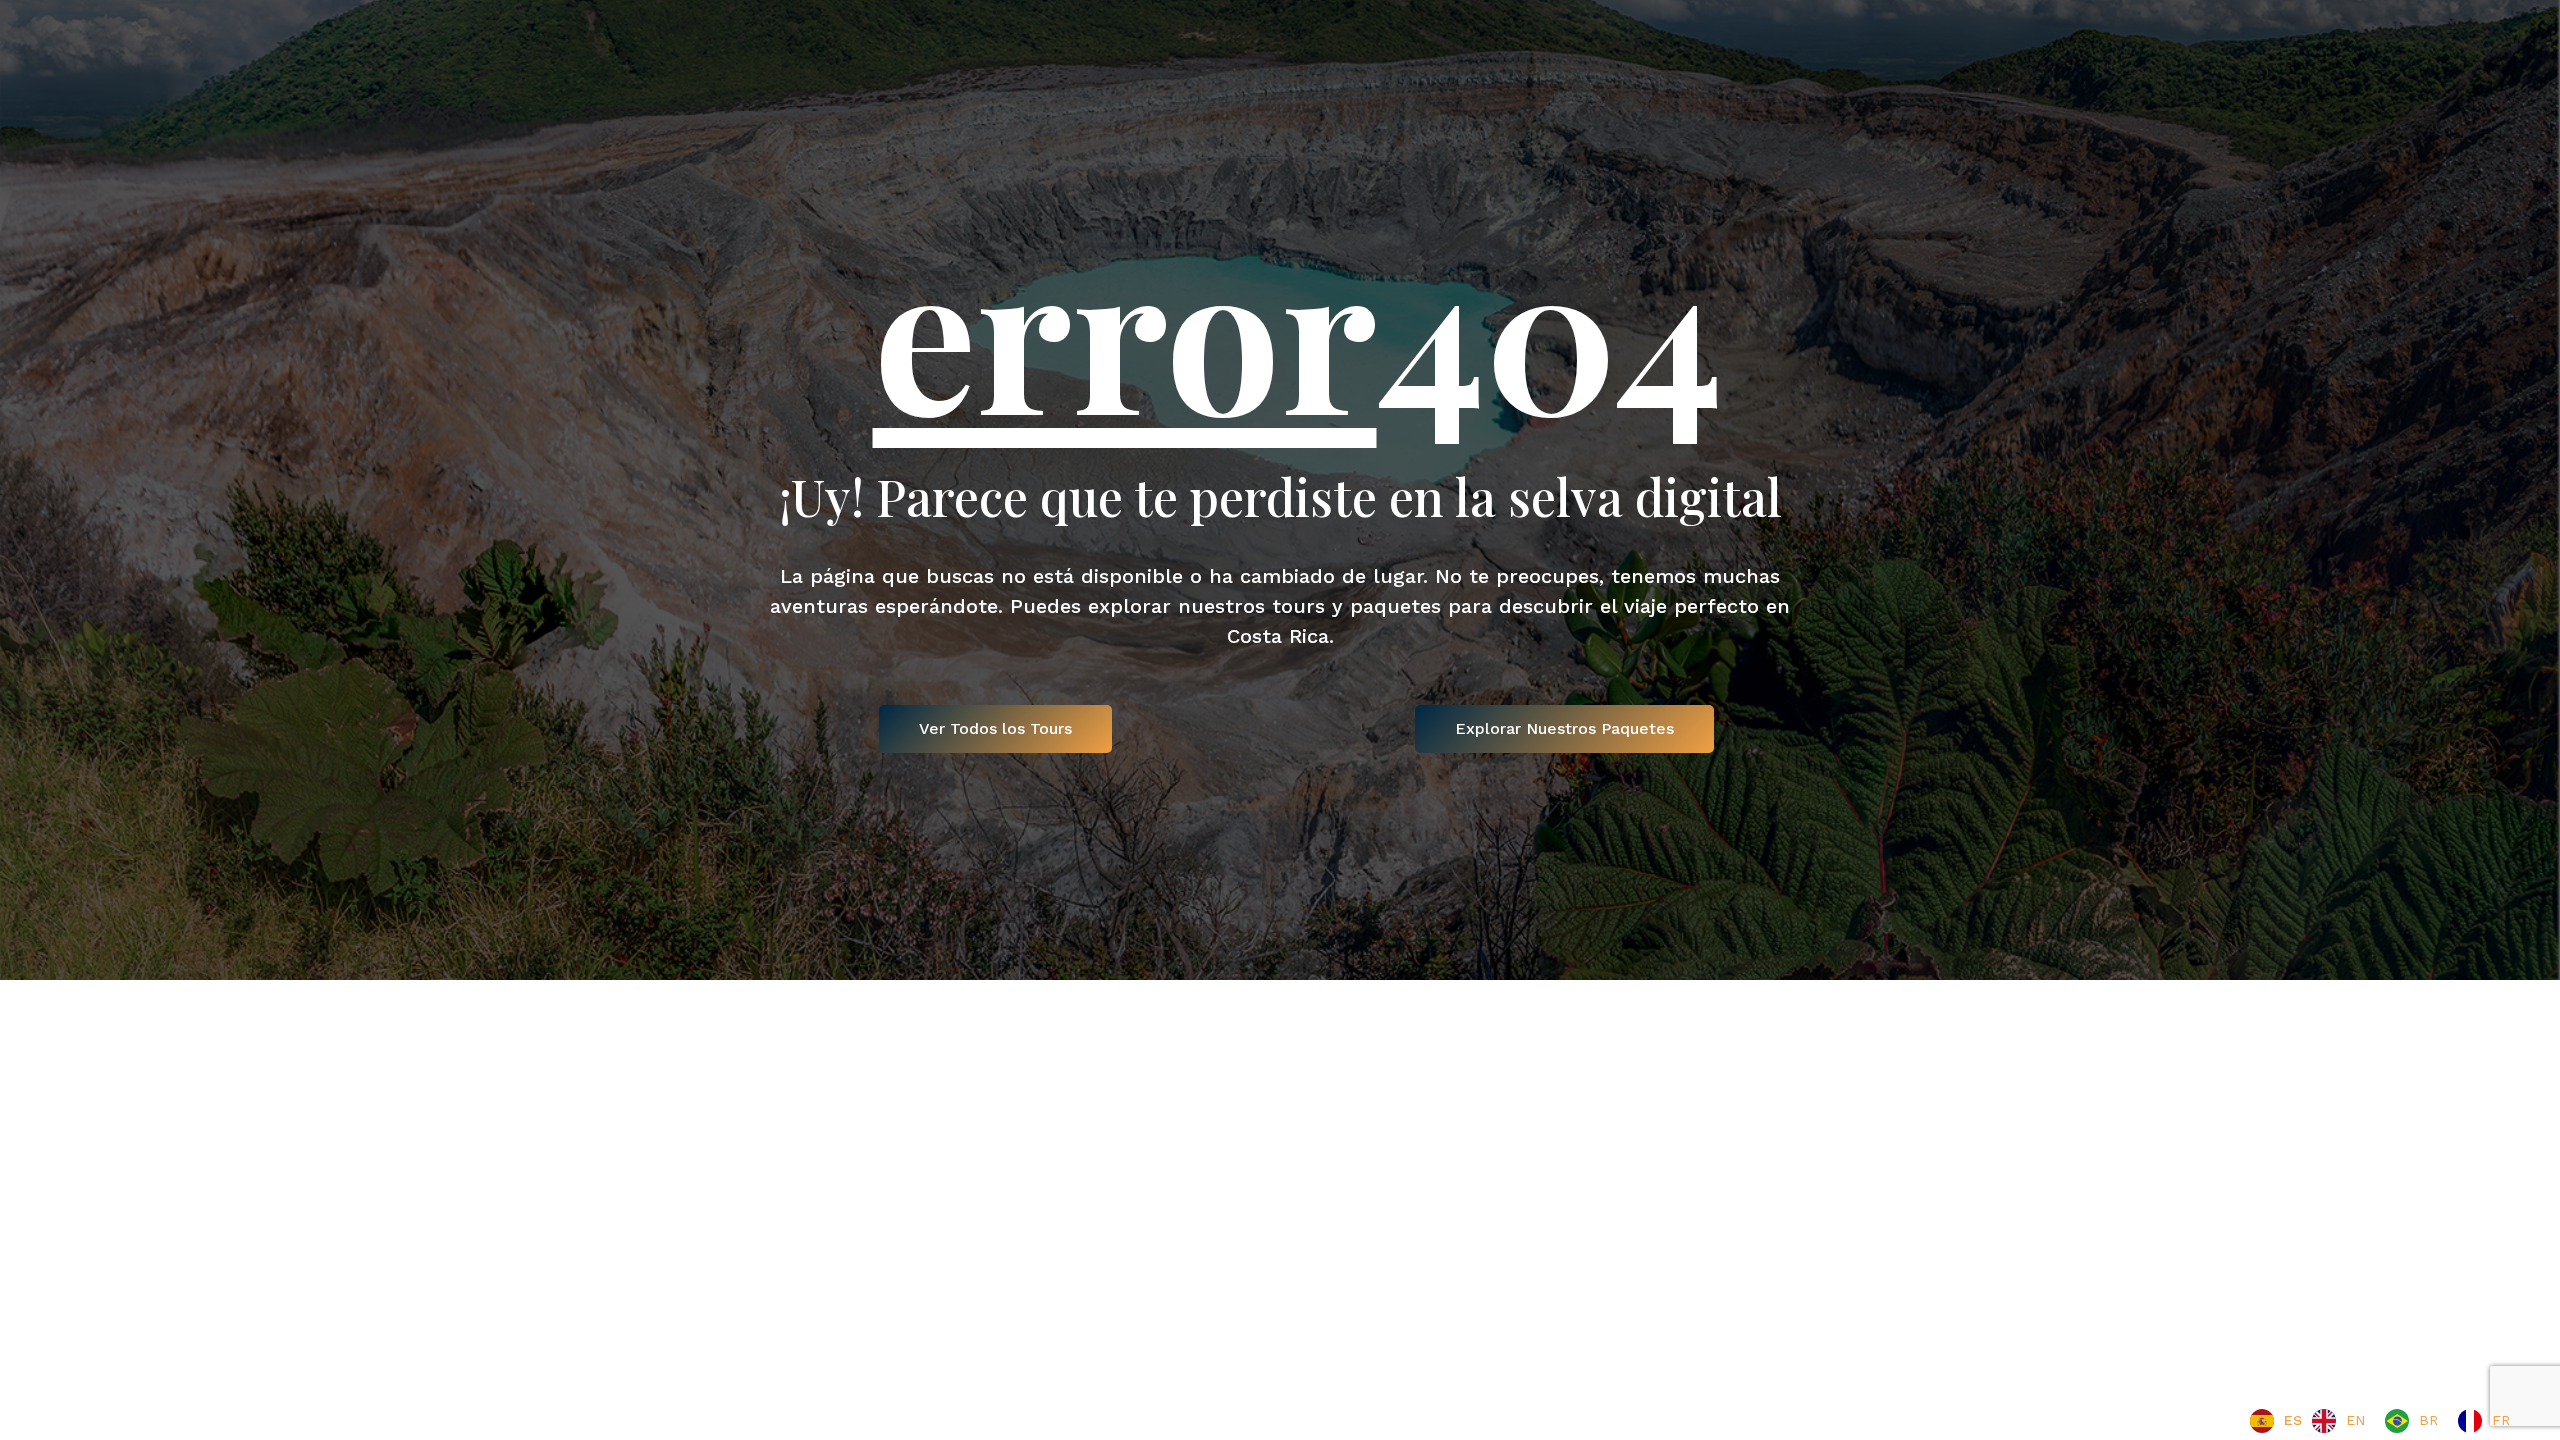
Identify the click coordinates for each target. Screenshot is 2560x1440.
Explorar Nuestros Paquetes (1564, 728)
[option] (2338, 1421)
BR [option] (2428, 1420)
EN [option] (2355, 1420)
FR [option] (2501, 1420)
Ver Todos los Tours (995, 728)
